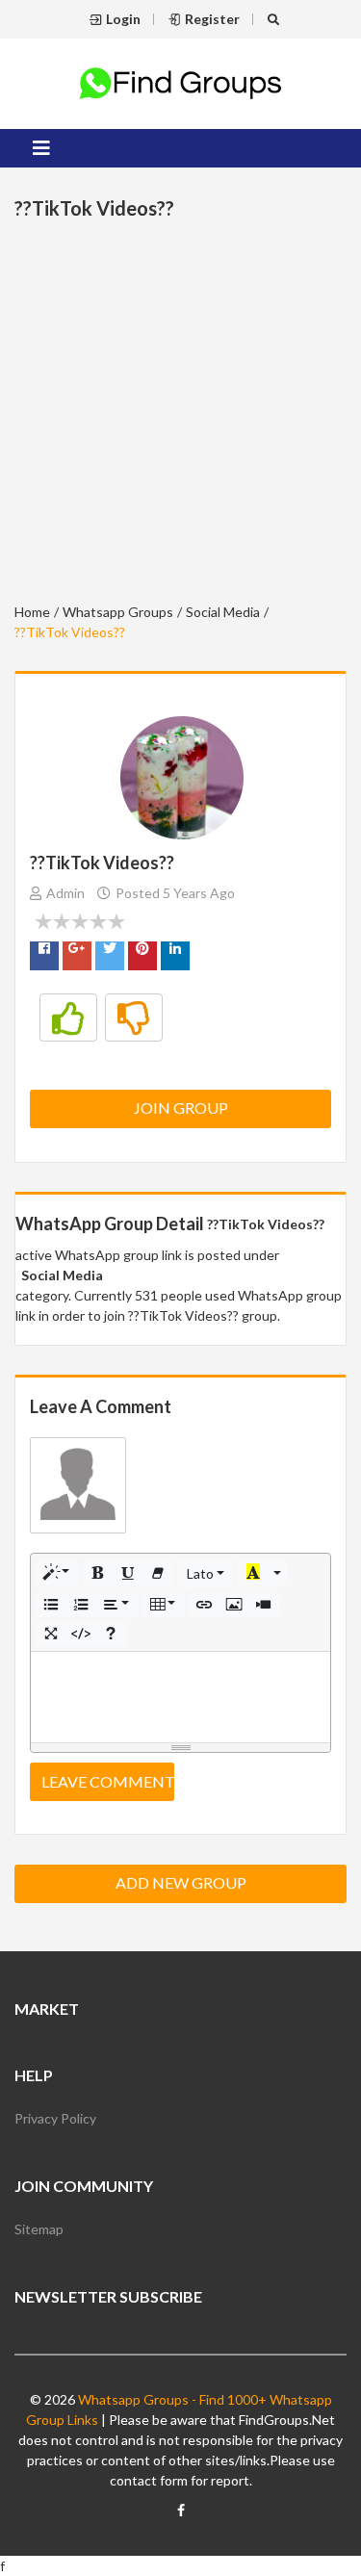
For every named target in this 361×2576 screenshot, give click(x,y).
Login (123, 19)
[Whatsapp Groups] (181, 2518)
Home (32, 612)
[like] (68, 1018)
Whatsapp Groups (118, 612)
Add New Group (181, 1882)
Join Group (181, 1108)
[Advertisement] (180, 414)
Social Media (223, 612)
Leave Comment (108, 1781)
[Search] (276, 19)
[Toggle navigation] (41, 148)
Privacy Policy (55, 2118)
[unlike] (134, 1018)
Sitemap (39, 2229)
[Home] (181, 81)
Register (212, 19)
